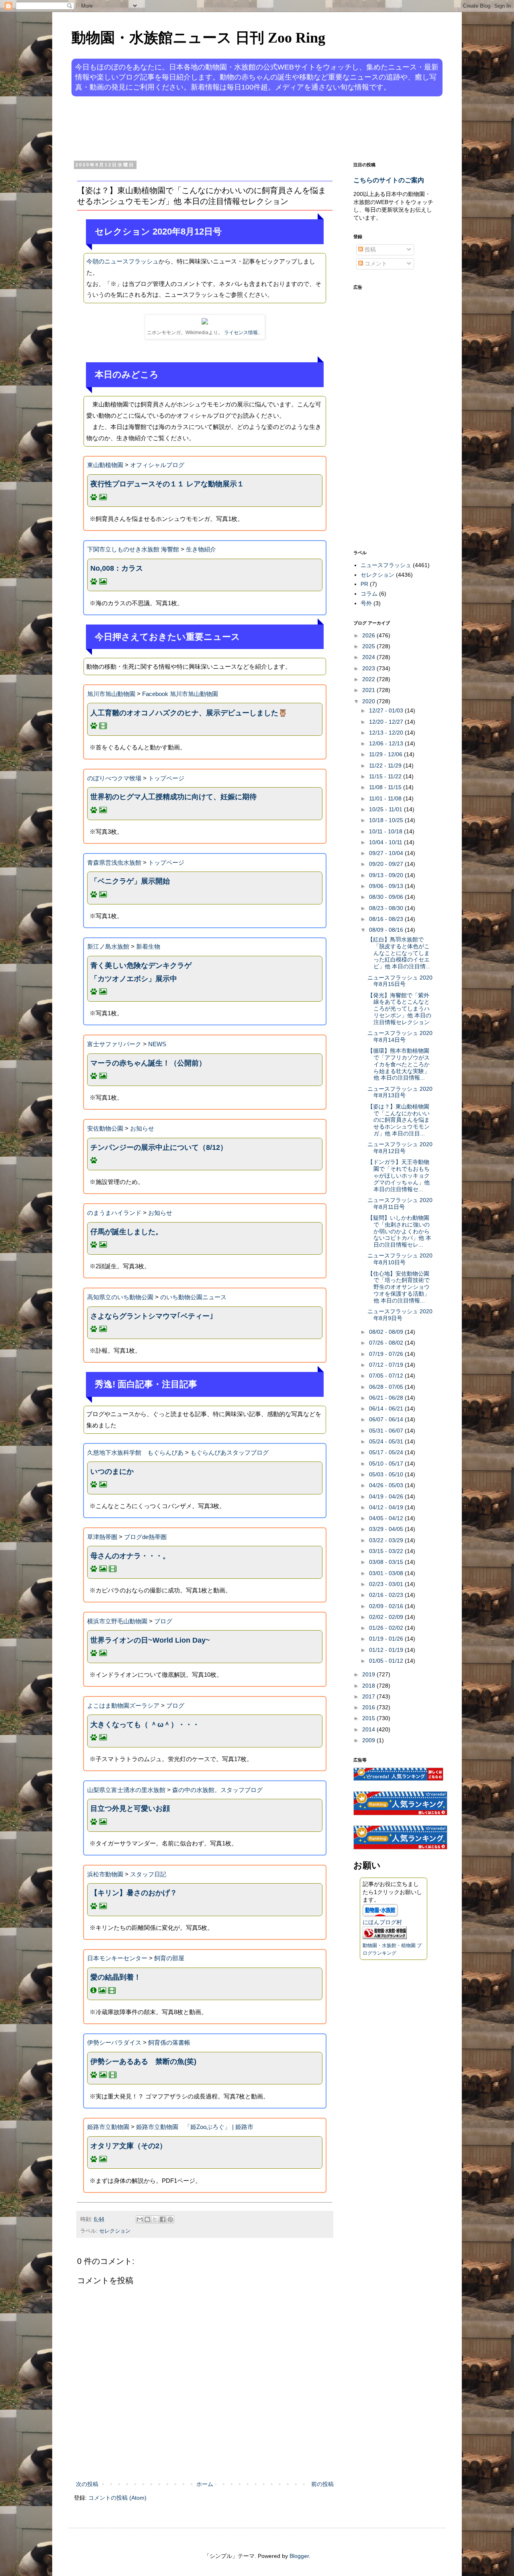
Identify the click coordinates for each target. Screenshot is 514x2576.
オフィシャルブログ (157, 465)
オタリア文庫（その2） (128, 2146)
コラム (369, 594)
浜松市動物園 (105, 1874)
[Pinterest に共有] (170, 2219)
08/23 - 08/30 (387, 908)
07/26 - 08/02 (387, 1343)
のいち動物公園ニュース (193, 1297)
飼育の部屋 (169, 1958)
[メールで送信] (140, 2219)
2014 (369, 1729)
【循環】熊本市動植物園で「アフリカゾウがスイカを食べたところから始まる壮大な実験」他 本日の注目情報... (399, 1064)
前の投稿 (322, 2484)
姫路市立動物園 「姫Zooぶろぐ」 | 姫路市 (195, 2127)
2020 (369, 701)
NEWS (157, 1044)
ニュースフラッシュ (386, 565)
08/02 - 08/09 (387, 1332)
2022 (369, 679)
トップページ (166, 778)
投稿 (369, 249)
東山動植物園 (105, 465)
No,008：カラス (117, 568)
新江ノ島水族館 (108, 946)
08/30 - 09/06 (387, 897)
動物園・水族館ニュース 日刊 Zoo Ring (198, 38)
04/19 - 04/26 (387, 1496)
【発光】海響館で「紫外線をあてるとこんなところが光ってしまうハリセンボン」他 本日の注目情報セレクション (399, 1009)
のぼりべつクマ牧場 (114, 778)
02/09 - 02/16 (387, 1606)
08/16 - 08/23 (387, 919)
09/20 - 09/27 (387, 864)
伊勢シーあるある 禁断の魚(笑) (143, 2062)
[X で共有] (155, 2219)
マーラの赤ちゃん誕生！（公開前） (148, 1063)
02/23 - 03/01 (387, 1584)
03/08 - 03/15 (387, 1562)
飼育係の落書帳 (169, 2042)
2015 (369, 1718)
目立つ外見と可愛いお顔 (130, 1809)
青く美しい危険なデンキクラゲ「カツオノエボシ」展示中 (141, 972)
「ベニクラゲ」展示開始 (130, 881)
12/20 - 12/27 (387, 722)
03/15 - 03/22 (387, 1551)
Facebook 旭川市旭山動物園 (180, 694)
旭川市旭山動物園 (111, 694)
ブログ (163, 1621)
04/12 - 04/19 (387, 1507)
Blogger (299, 2556)
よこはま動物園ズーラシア (123, 1705)
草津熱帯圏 (102, 1537)
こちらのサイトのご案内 (389, 180)
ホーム (205, 2484)
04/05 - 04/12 (387, 1518)
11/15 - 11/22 (386, 776)
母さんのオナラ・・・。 (130, 1556)
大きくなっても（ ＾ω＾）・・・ (145, 1725)
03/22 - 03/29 (387, 1540)
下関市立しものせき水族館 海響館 (133, 549)
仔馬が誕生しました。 (126, 1232)
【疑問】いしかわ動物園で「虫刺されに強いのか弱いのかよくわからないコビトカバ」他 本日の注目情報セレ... (399, 1231)
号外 (366, 603)
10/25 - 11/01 (387, 809)
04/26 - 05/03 (387, 1485)
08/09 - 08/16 (387, 930)
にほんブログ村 (382, 1922)
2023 (369, 668)
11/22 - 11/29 (386, 765)
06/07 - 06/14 (387, 1419)
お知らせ (142, 1128)
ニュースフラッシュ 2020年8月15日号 (400, 981)
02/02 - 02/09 (387, 1617)
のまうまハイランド (114, 1213)
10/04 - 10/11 (387, 842)
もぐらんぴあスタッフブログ (229, 1452)
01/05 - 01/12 (387, 1661)
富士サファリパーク (114, 1044)
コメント (375, 263)
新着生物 (148, 946)
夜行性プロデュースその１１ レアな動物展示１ (167, 484)
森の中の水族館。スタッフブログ (217, 1790)
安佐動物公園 (105, 1128)
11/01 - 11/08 (386, 798)
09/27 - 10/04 (387, 853)
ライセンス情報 (241, 333)
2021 (369, 690)
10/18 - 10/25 (387, 820)
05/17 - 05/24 (387, 1452)
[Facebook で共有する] (163, 2219)
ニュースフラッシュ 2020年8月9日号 (400, 1315)
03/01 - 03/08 (387, 1573)
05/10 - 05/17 (387, 1464)
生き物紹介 (201, 549)
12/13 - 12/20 (387, 733)
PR (364, 584)
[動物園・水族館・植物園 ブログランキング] (385, 1937)
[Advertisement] (226, 128)
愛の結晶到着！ (116, 1977)
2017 (369, 1696)
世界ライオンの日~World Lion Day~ (150, 1640)
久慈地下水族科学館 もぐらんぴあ (135, 1452)
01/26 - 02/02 (387, 1628)
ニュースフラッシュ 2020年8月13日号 (400, 1092)
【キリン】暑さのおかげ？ (134, 1893)
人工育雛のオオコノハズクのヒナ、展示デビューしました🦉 (189, 713)
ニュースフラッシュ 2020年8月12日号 (400, 1148)
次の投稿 (87, 2484)
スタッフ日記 (148, 1874)
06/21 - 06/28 (387, 1398)
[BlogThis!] (147, 2219)
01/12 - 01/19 (387, 1650)
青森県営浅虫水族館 (114, 862)
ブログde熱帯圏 (145, 1537)
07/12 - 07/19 (387, 1365)
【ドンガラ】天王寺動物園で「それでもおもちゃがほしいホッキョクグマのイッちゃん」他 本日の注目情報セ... (399, 1175)
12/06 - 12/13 (387, 743)
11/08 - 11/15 (386, 787)
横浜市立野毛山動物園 (117, 1621)
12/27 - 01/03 (387, 710)
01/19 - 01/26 (387, 1639)
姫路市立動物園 (108, 2127)
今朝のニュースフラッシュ (122, 261)
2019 (369, 1674)
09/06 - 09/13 (387, 886)
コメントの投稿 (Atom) (117, 2498)
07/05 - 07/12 (387, 1376)
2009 (369, 1740)
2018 (369, 1686)
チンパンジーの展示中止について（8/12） (159, 1147)
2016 (369, 1707)
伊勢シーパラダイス (114, 2042)
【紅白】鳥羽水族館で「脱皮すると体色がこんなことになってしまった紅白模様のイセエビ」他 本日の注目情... (399, 953)
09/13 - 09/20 (387, 875)
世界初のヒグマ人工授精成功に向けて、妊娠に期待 (173, 797)
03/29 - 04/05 (387, 1529)
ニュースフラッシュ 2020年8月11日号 (400, 1203)
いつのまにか (112, 1472)
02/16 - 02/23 (387, 1595)
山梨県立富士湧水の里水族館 (126, 1790)
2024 (369, 657)
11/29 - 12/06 (387, 754)
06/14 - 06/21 (387, 1408)
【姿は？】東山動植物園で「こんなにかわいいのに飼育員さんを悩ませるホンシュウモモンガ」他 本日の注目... (399, 1120)
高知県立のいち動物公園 (120, 1297)
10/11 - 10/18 (387, 831)
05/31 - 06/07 (387, 1431)
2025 (369, 646)
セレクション (115, 2231)
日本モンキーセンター (117, 1958)
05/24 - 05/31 (387, 1441)
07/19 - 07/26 (387, 1354)
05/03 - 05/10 (387, 1474)
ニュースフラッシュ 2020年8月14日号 (400, 1036)
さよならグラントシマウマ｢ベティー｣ (152, 1316)
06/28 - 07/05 (387, 1387)
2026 (369, 635)
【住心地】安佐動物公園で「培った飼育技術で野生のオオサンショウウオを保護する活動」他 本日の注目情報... (399, 1287)
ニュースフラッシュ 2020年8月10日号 (400, 1259)
